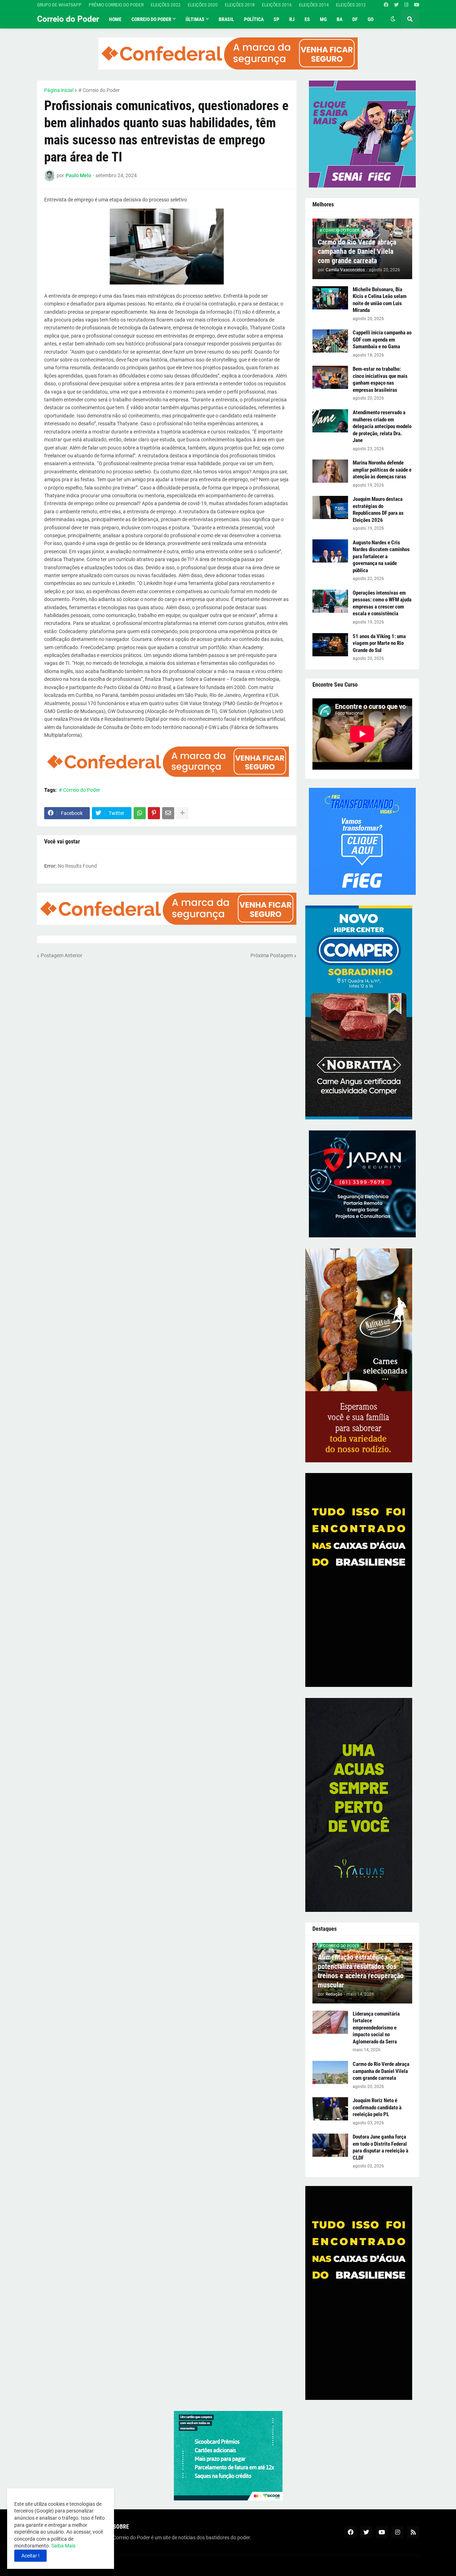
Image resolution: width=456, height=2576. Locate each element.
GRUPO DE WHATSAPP (59, 5)
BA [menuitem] (340, 19)
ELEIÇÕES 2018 (240, 5)
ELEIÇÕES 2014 (314, 5)
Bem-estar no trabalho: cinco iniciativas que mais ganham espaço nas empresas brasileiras (380, 379)
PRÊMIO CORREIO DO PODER (116, 5)
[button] (393, 19)
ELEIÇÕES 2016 (277, 5)
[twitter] (396, 5)
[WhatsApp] (140, 813)
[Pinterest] (154, 813)
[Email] (168, 813)
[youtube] (417, 5)
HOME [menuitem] (115, 19)
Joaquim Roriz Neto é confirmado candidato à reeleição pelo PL (377, 2107)
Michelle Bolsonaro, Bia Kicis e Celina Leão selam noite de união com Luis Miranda (380, 300)
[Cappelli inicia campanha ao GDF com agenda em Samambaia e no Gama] (330, 341)
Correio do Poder (68, 19)
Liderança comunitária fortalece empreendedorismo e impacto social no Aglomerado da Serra (376, 2028)
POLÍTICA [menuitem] (254, 19)
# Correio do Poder (99, 90)
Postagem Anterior (61, 955)
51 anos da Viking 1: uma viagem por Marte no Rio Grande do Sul (379, 643)
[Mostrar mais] (182, 813)
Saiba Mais (63, 2546)
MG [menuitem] (323, 19)
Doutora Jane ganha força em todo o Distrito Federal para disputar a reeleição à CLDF (380, 2147)
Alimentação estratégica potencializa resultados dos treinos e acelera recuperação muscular (361, 1971)
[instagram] (406, 5)
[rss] (413, 2532)
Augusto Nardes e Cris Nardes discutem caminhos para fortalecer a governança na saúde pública (381, 556)
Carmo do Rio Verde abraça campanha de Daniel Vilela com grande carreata (357, 251)
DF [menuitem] (355, 19)
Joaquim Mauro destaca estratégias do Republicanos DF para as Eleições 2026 (378, 510)
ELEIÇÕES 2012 (351, 5)
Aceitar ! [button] (30, 2556)
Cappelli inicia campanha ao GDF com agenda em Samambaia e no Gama (382, 340)
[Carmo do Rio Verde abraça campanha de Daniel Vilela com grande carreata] (330, 2072)
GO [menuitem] (370, 19)
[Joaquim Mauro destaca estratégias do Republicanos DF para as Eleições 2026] (330, 507)
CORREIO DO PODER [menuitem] (151, 19)
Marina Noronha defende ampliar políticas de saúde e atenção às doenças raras (382, 470)
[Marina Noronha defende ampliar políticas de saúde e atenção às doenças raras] (330, 471)
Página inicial (59, 90)
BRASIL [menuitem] (226, 19)
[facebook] (386, 5)
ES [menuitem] (307, 19)
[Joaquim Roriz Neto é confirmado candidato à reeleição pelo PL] (330, 2109)
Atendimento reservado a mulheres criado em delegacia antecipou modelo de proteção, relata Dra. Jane (382, 426)
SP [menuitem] (276, 19)
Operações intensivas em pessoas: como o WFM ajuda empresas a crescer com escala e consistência (382, 603)
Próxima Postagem (272, 955)
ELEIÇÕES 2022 (166, 5)
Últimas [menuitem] (195, 19)
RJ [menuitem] (292, 19)
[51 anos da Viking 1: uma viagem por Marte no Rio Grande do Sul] (330, 645)
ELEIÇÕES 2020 (203, 5)
